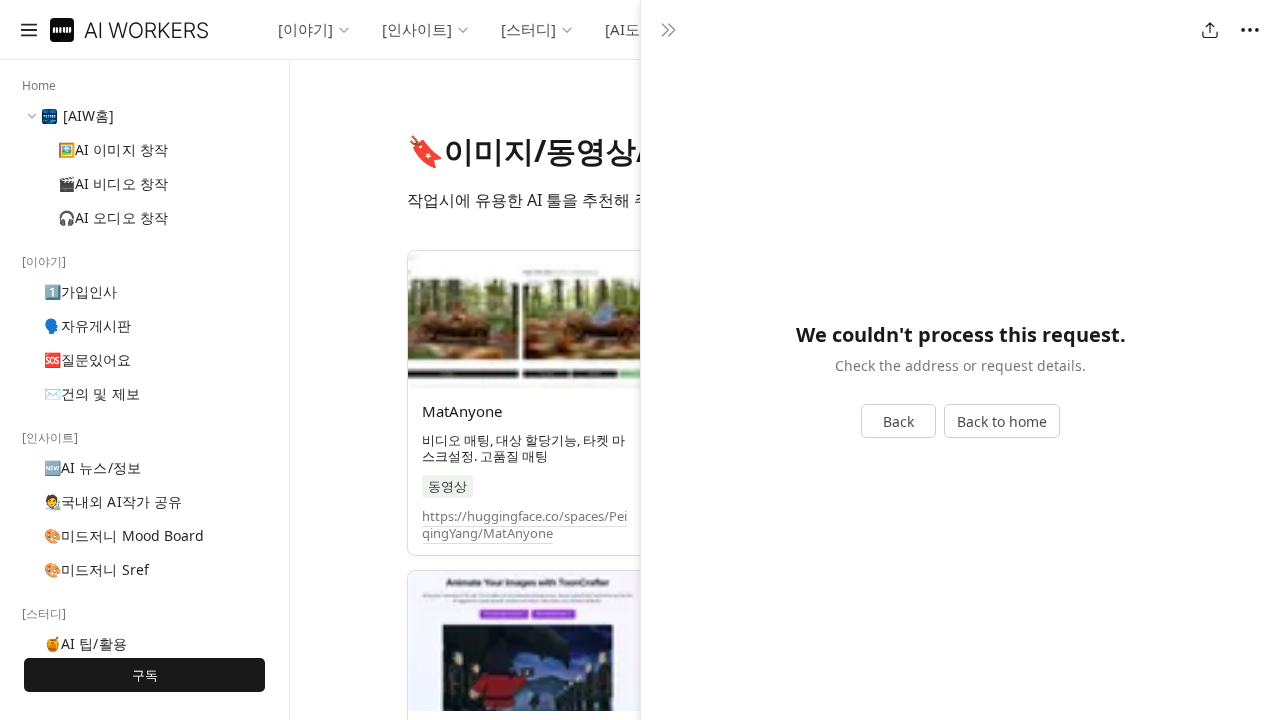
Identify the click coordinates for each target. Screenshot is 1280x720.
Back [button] (898, 421)
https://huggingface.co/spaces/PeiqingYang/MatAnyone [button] (524, 524)
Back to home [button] (1002, 421)
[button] (29, 30)
